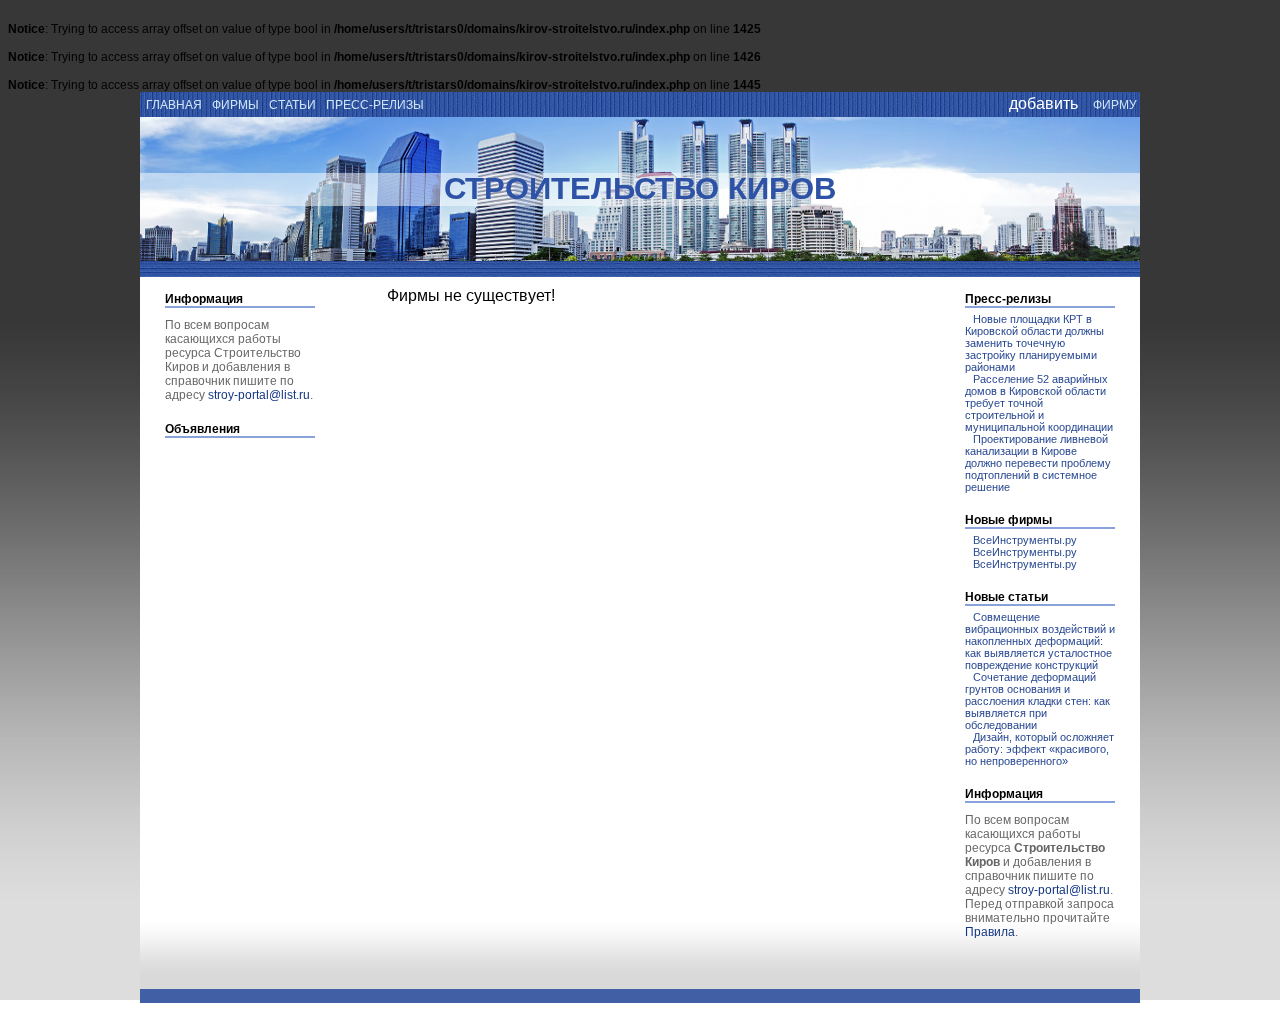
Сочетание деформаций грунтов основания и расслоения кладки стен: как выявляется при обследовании (1037, 701)
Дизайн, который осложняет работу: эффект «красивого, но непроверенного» (1039, 749)
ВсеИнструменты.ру (1025, 540)
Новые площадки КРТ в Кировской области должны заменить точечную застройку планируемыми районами (1034, 343)
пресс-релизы (375, 105)
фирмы (235, 105)
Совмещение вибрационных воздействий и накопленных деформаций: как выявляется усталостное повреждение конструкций (1040, 641)
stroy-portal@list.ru (259, 395)
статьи (292, 105)
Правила (990, 932)
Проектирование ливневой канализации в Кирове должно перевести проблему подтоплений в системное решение (1038, 463)
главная (172, 105)
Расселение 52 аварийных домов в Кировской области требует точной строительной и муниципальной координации (1039, 403)
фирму (1115, 105)
